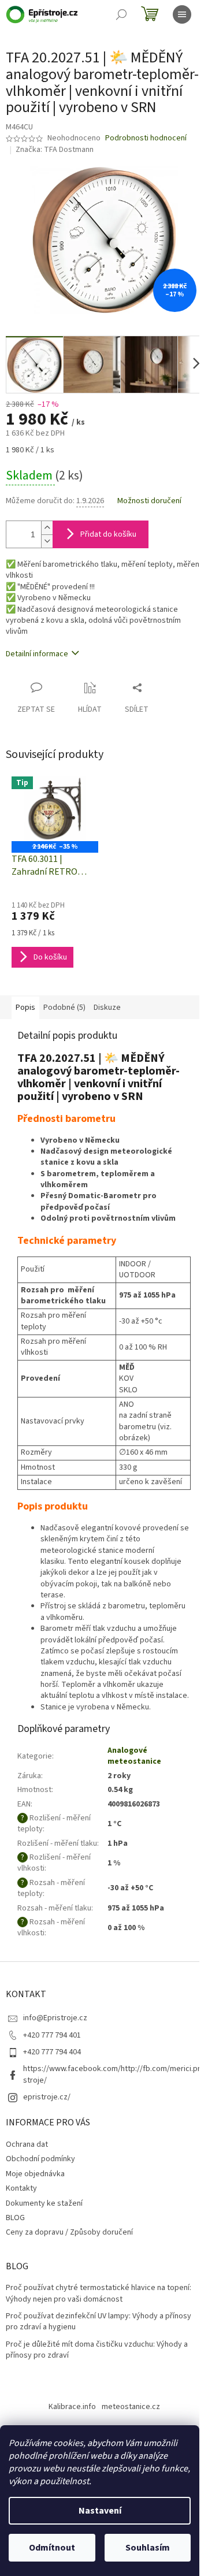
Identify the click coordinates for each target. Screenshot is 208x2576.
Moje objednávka (35, 2174)
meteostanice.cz (131, 2407)
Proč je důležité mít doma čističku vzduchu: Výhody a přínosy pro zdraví (97, 2350)
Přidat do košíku (108, 534)
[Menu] (182, 14)
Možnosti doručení (149, 501)
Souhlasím (148, 2548)
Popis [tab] (25, 1008)
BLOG (15, 2218)
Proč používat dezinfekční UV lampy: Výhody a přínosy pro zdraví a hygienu (99, 2322)
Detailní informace (37, 654)
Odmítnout (52, 2548)
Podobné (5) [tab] (64, 1008)
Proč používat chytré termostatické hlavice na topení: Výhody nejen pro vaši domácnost (99, 2294)
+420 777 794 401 (52, 2035)
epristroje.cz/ (47, 2097)
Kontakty (21, 2188)
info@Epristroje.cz (55, 2018)
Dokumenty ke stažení (44, 2203)
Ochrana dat (27, 2144)
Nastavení (100, 2511)
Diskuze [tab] (107, 1008)
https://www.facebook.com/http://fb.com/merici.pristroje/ (113, 2074)
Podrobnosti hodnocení (146, 138)
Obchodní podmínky (40, 2159)
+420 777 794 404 (52, 2052)
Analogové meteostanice (134, 1756)
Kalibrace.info (72, 2407)
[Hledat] (121, 14)
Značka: (55, 150)
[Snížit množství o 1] (47, 541)
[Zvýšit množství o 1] (47, 528)
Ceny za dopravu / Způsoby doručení (69, 2232)
